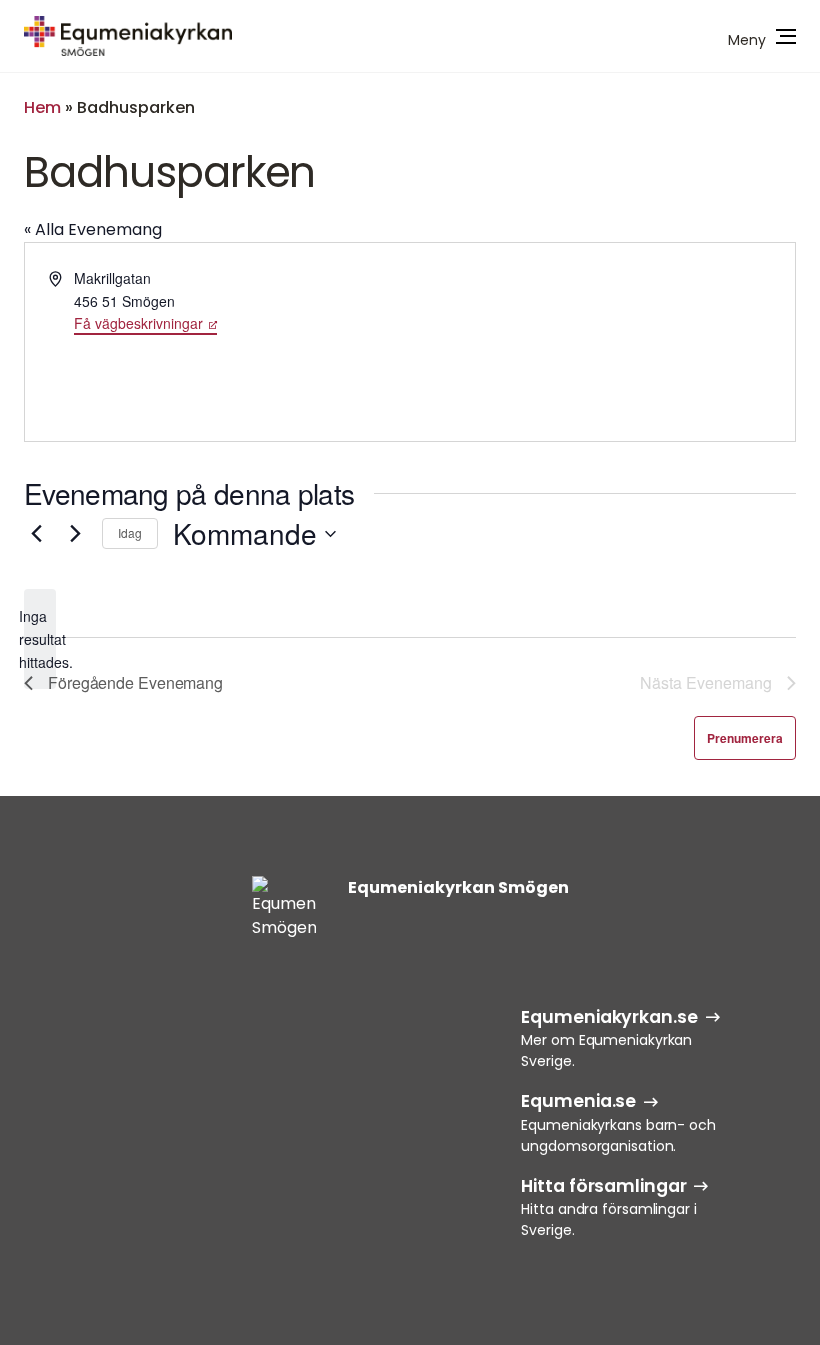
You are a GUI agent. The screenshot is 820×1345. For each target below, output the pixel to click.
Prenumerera (745, 738)
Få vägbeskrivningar (138, 323)
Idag (130, 532)
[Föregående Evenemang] (36, 534)
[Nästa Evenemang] (75, 534)
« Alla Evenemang (93, 229)
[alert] (40, 639)
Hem (42, 107)
